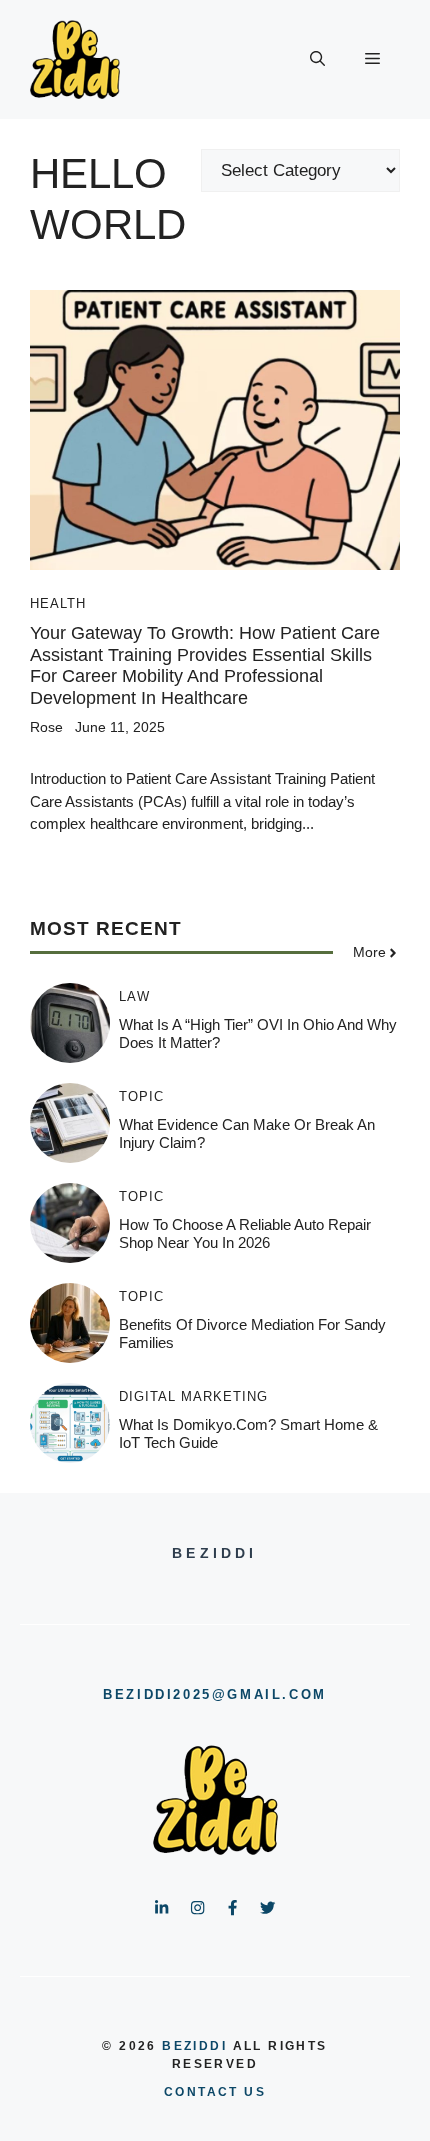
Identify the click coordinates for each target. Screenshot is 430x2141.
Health (58, 603)
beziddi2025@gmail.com (215, 1694)
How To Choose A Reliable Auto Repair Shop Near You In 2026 (245, 1233)
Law (134, 996)
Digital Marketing (193, 1396)
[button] (317, 60)
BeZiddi (194, 2046)
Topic (141, 1096)
